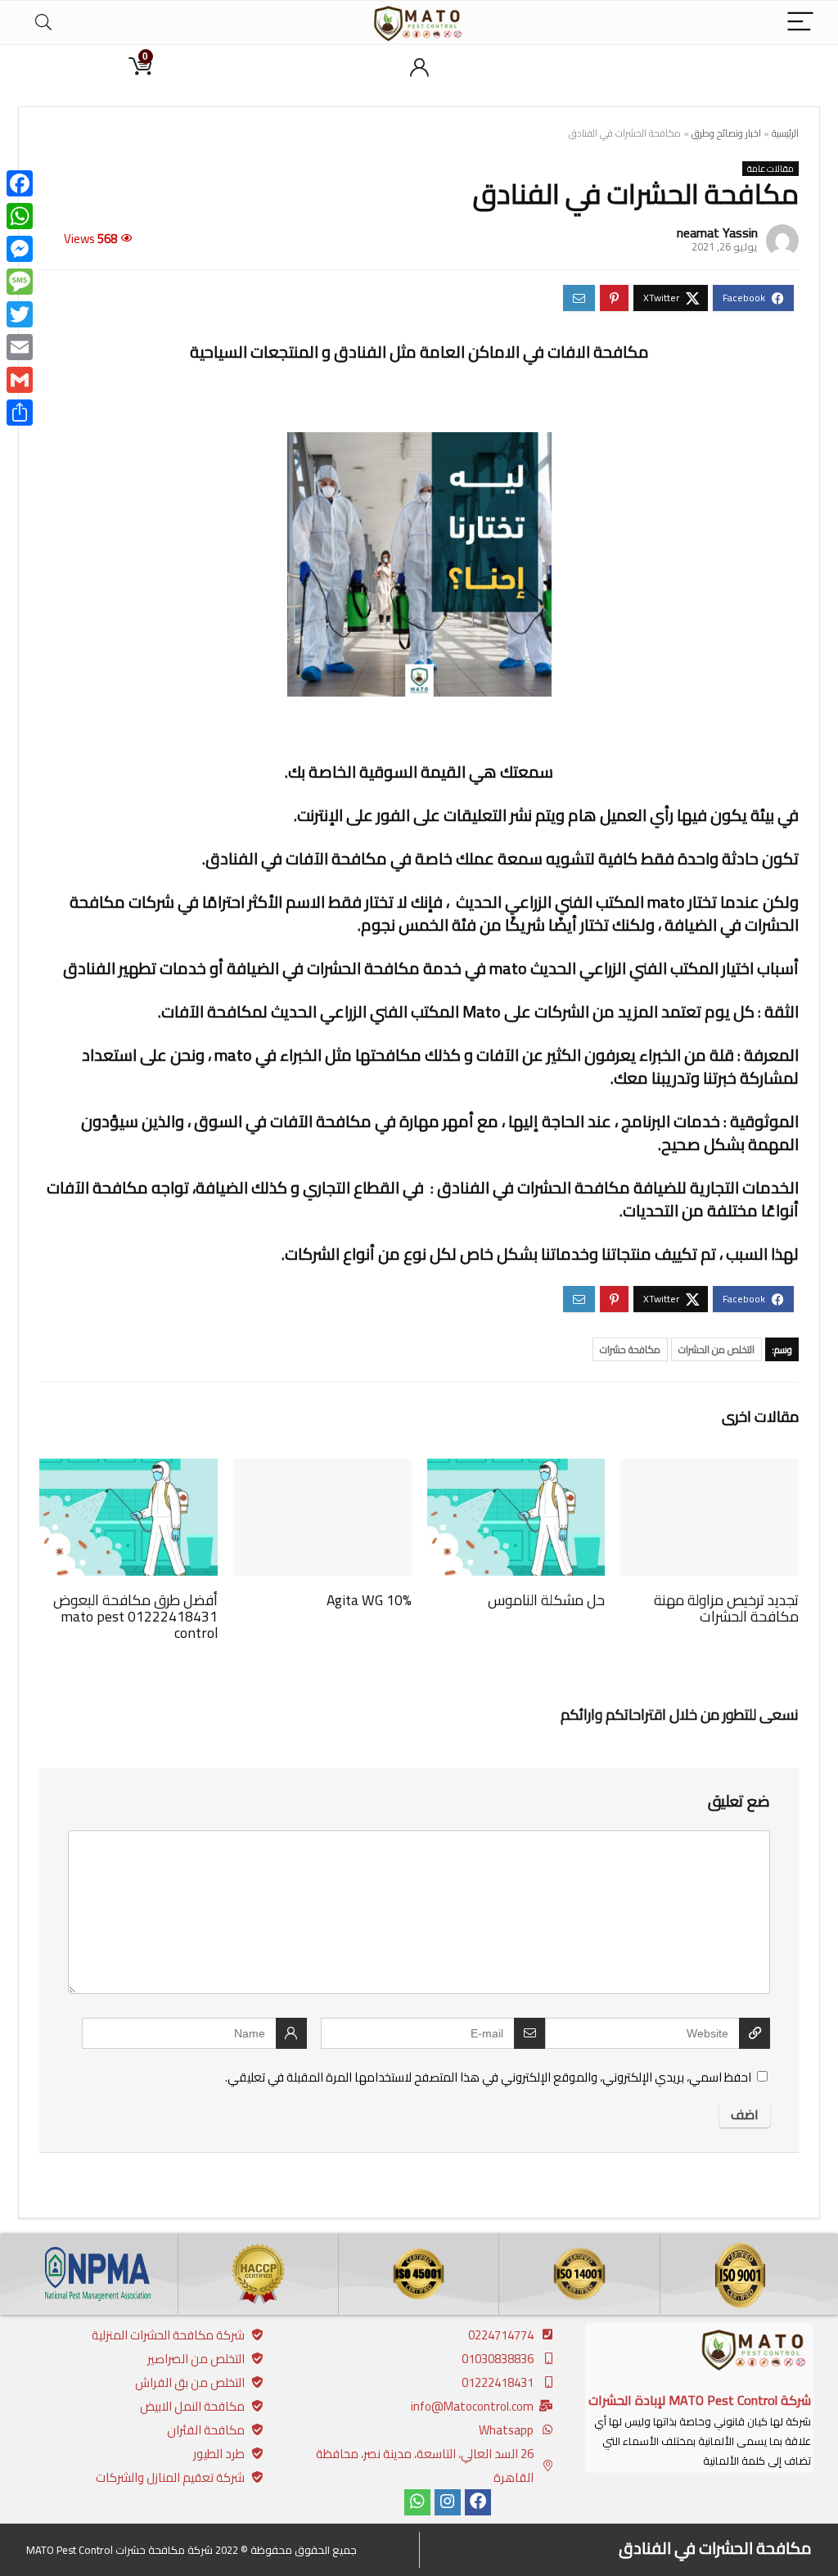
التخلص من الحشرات (716, 1349)
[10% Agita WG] (322, 1470)
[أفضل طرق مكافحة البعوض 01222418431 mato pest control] (128, 1470)
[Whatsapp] (417, 2502)
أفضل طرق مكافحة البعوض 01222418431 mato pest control (135, 1616)
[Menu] (800, 23)
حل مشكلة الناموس (546, 1600)
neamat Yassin (717, 232)
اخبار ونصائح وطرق (726, 133)
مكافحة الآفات (212, 1011)
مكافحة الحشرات (363, 968)
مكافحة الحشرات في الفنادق (715, 2548)
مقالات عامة (770, 169)
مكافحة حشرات (630, 1349)
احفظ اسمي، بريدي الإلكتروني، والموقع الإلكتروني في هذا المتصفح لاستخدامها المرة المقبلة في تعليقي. (488, 2077)
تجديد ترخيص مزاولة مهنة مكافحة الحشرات (726, 1608)
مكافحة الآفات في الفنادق (296, 858)
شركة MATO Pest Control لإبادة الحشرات (700, 2400)
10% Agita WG (369, 1600)
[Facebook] (478, 2502)
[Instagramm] (448, 2502)
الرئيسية (785, 133)
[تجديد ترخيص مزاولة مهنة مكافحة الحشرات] (710, 1470)
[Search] (43, 23)
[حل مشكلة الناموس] (516, 1470)
